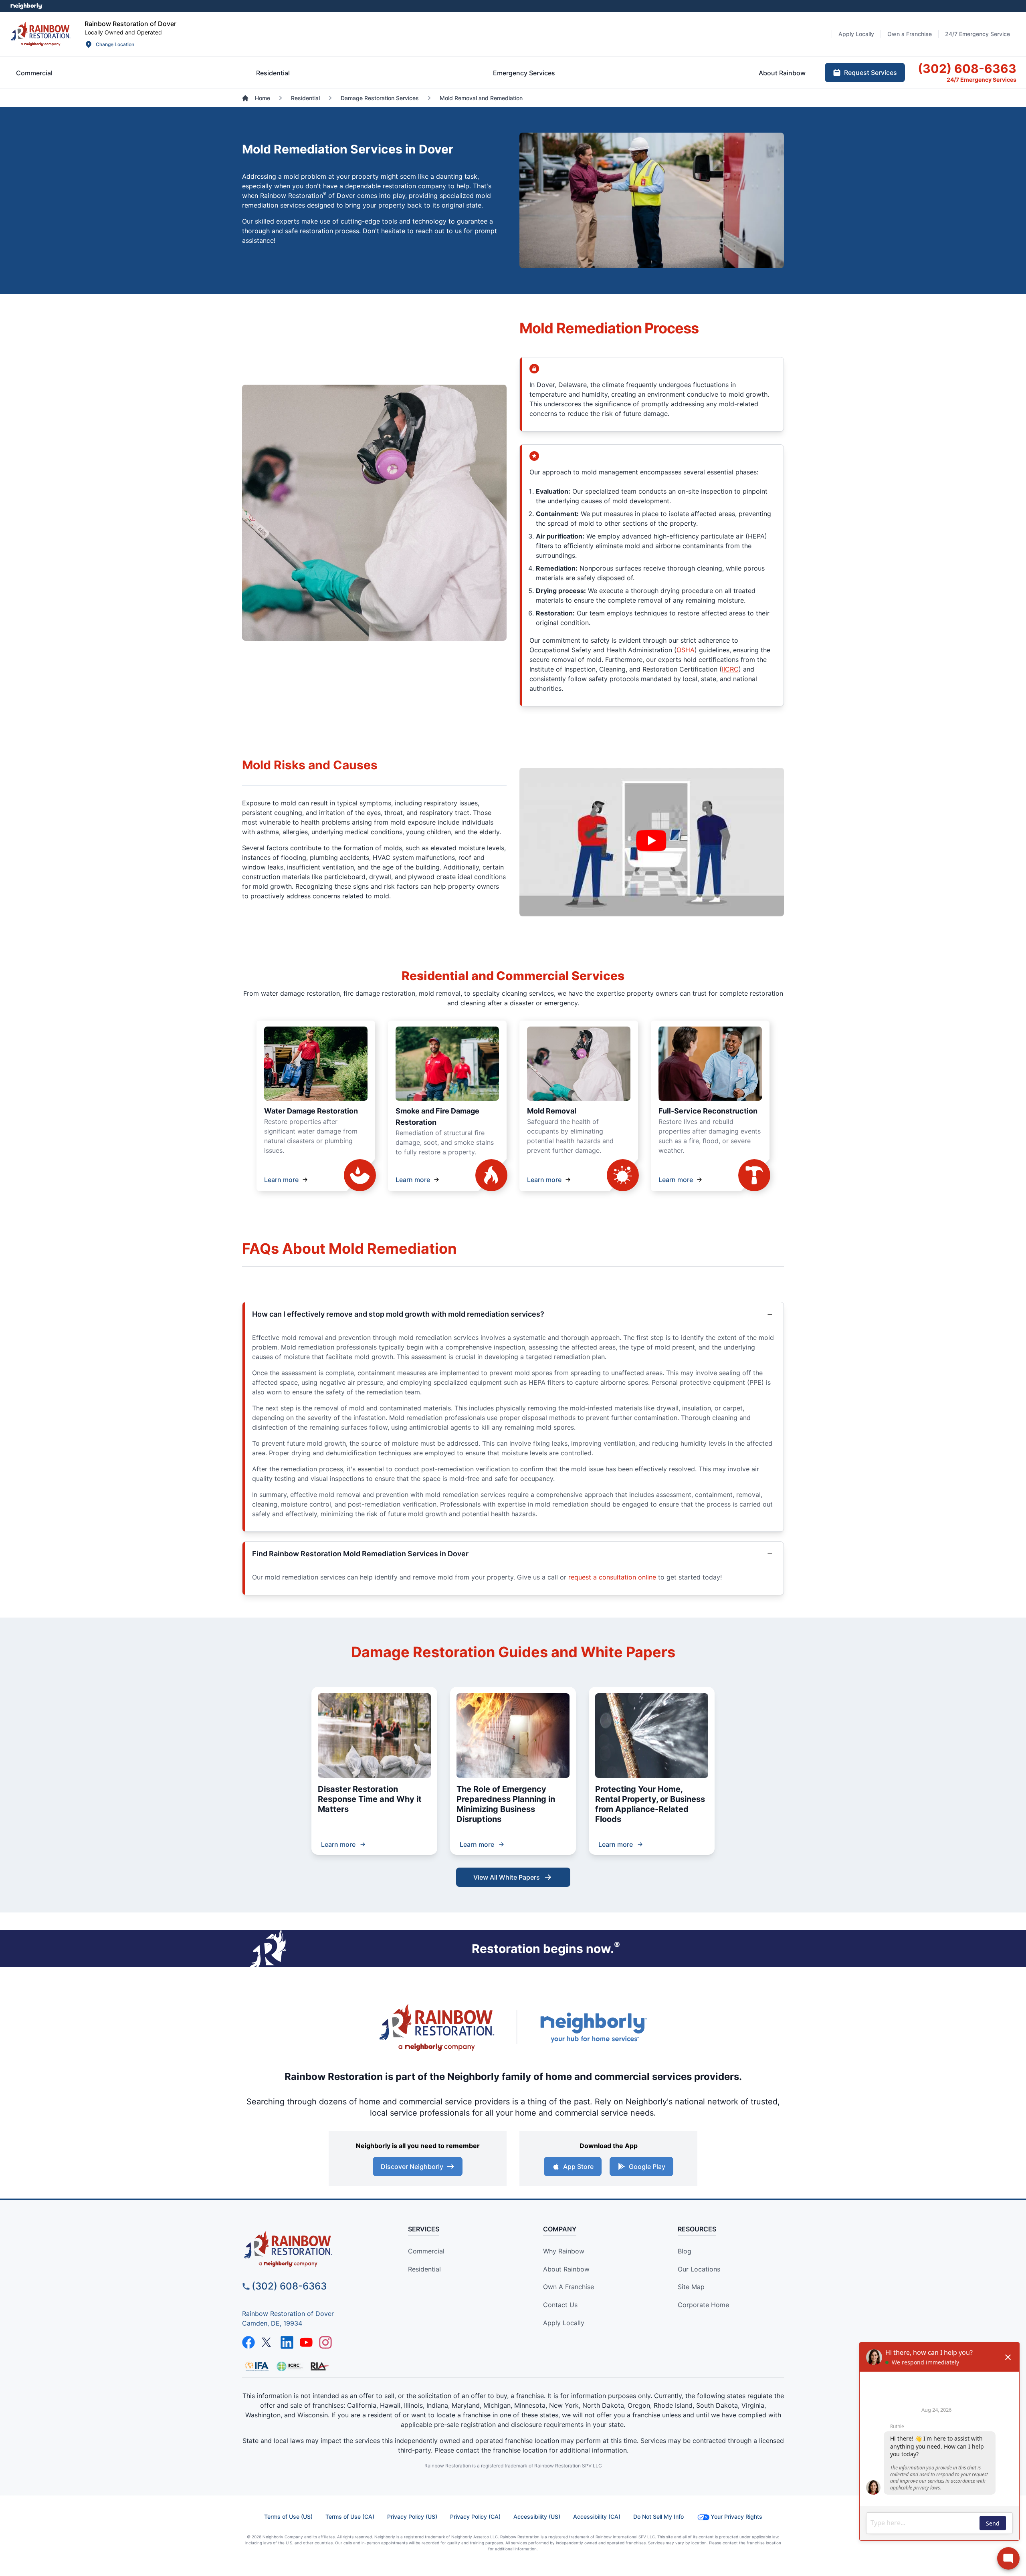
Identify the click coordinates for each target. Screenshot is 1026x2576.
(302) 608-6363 (289, 2286)
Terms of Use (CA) (350, 2516)
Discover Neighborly (412, 2167)
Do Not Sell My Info (658, 2516)
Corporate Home (703, 2305)
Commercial (426, 2251)
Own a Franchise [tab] (910, 34)
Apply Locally (564, 2323)
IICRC (730, 669)
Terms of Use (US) (288, 2516)
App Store (578, 2167)
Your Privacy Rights (736, 2516)
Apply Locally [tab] (856, 34)
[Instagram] (325, 2342)
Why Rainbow (564, 2251)
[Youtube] (306, 2342)
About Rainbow (566, 2269)
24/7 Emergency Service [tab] (978, 34)
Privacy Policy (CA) (475, 2516)
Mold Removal (552, 1111)
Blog (685, 2251)
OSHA (686, 650)
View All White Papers (507, 1877)
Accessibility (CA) (597, 2516)
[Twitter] (268, 2342)
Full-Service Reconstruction (708, 1111)
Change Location (115, 44)
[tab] (34, 73)
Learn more (281, 1180)
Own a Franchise (569, 2287)
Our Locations (699, 2269)
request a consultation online (612, 1577)
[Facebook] (248, 2342)
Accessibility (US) (537, 2516)
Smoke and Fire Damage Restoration (437, 1117)
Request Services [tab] (870, 73)
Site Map (691, 2287)
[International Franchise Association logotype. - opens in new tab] (289, 2366)
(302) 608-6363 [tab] (967, 69)
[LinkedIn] (287, 2342)
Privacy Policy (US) (412, 2516)
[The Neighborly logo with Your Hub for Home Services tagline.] (593, 2027)
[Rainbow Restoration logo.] (41, 34)
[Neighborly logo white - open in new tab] (26, 6)
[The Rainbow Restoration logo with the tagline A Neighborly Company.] (437, 2027)
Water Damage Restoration (311, 1111)
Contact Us (560, 2305)
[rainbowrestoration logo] (311, 2249)
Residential (424, 2269)
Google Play (647, 2167)
